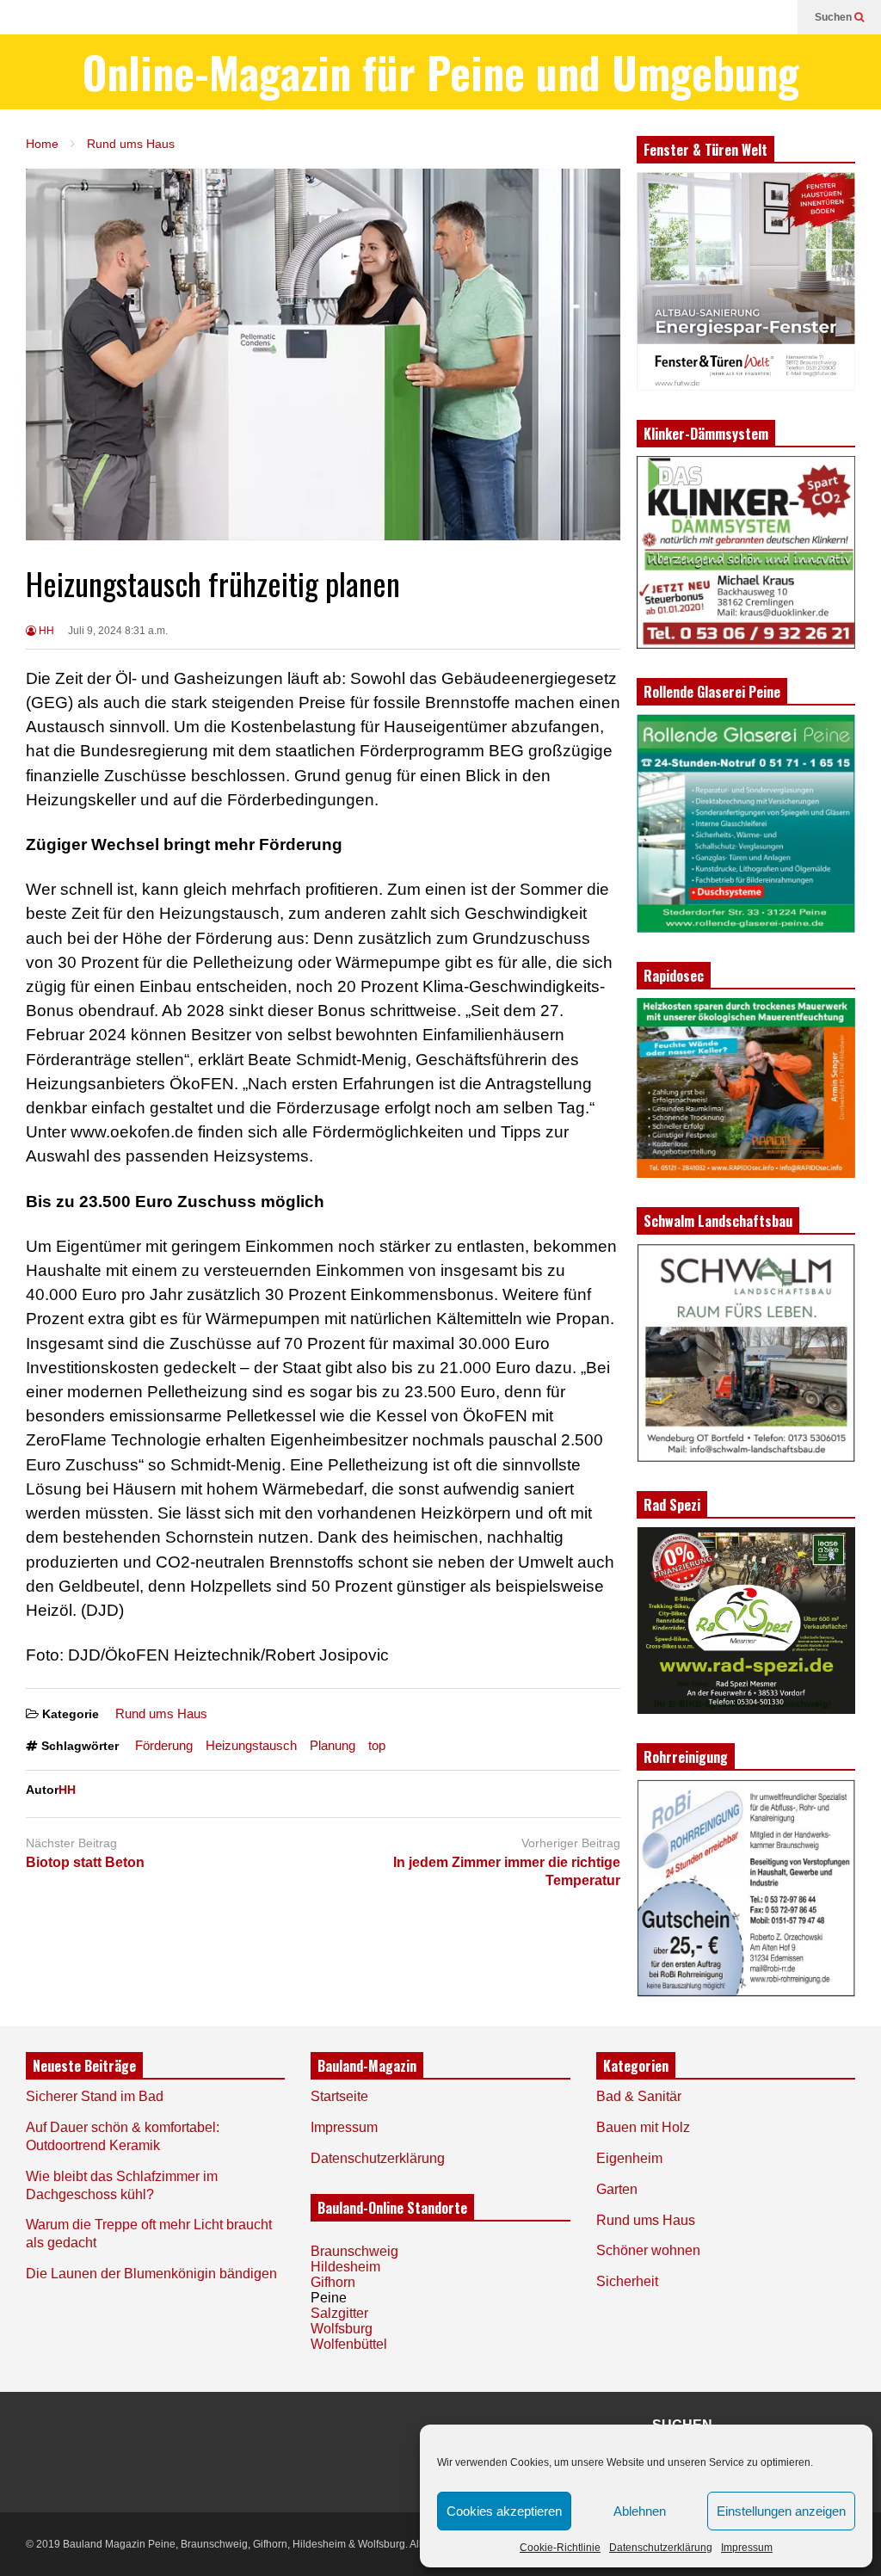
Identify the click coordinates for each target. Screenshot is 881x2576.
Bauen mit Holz (643, 2127)
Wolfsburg (342, 2329)
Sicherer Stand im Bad (95, 2096)
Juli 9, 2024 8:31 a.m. (118, 631)
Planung (333, 1745)
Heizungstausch (251, 1745)
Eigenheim (629, 2158)
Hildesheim (345, 2267)
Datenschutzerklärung (661, 2548)
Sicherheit (627, 2281)
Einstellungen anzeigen (781, 2511)
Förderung (164, 1745)
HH (45, 631)
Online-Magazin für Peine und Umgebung (441, 72)
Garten (617, 2189)
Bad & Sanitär (639, 2096)
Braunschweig (354, 2251)
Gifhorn (333, 2282)
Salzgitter (339, 2313)
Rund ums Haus (161, 1713)
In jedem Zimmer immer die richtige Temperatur (507, 1871)
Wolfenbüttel (349, 2344)
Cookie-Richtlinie (560, 2548)
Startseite (339, 2096)
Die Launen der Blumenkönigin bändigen (151, 2274)
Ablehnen (640, 2511)
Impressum (747, 2548)
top (377, 1745)
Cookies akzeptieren (504, 2511)
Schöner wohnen (648, 2250)
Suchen (835, 17)
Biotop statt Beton (85, 1862)
